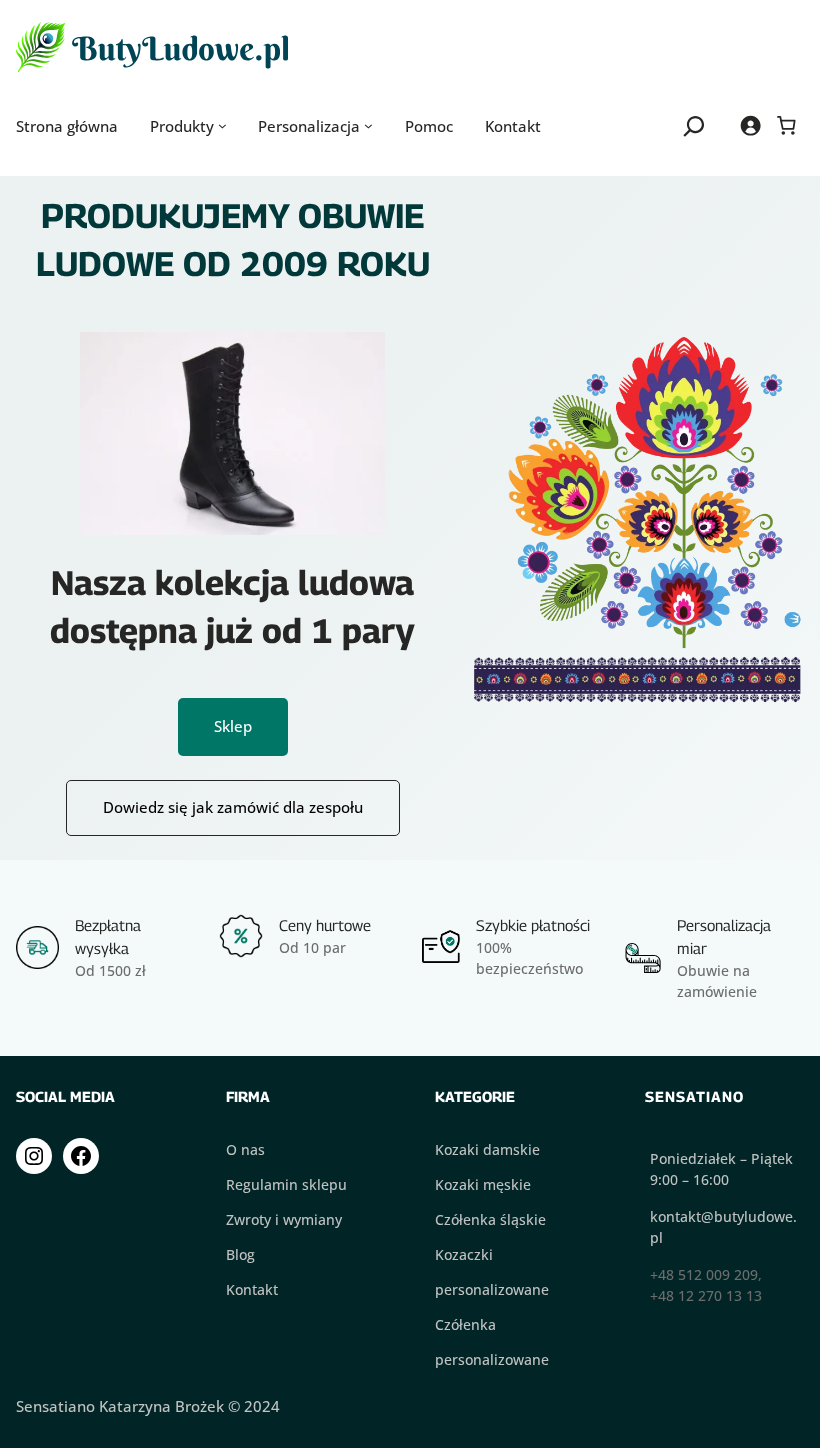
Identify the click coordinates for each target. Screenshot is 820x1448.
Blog (240, 1254)
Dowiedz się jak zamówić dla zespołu (233, 807)
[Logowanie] (750, 125)
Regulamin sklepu (286, 1184)
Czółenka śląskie (490, 1219)
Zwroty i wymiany (284, 1219)
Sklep (233, 726)
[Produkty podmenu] (222, 125)
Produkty (182, 126)
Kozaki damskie (487, 1149)
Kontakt (252, 1289)
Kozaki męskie (483, 1184)
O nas (245, 1149)
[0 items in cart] (786, 125)
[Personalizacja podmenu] (368, 125)
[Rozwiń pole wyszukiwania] (694, 125)
